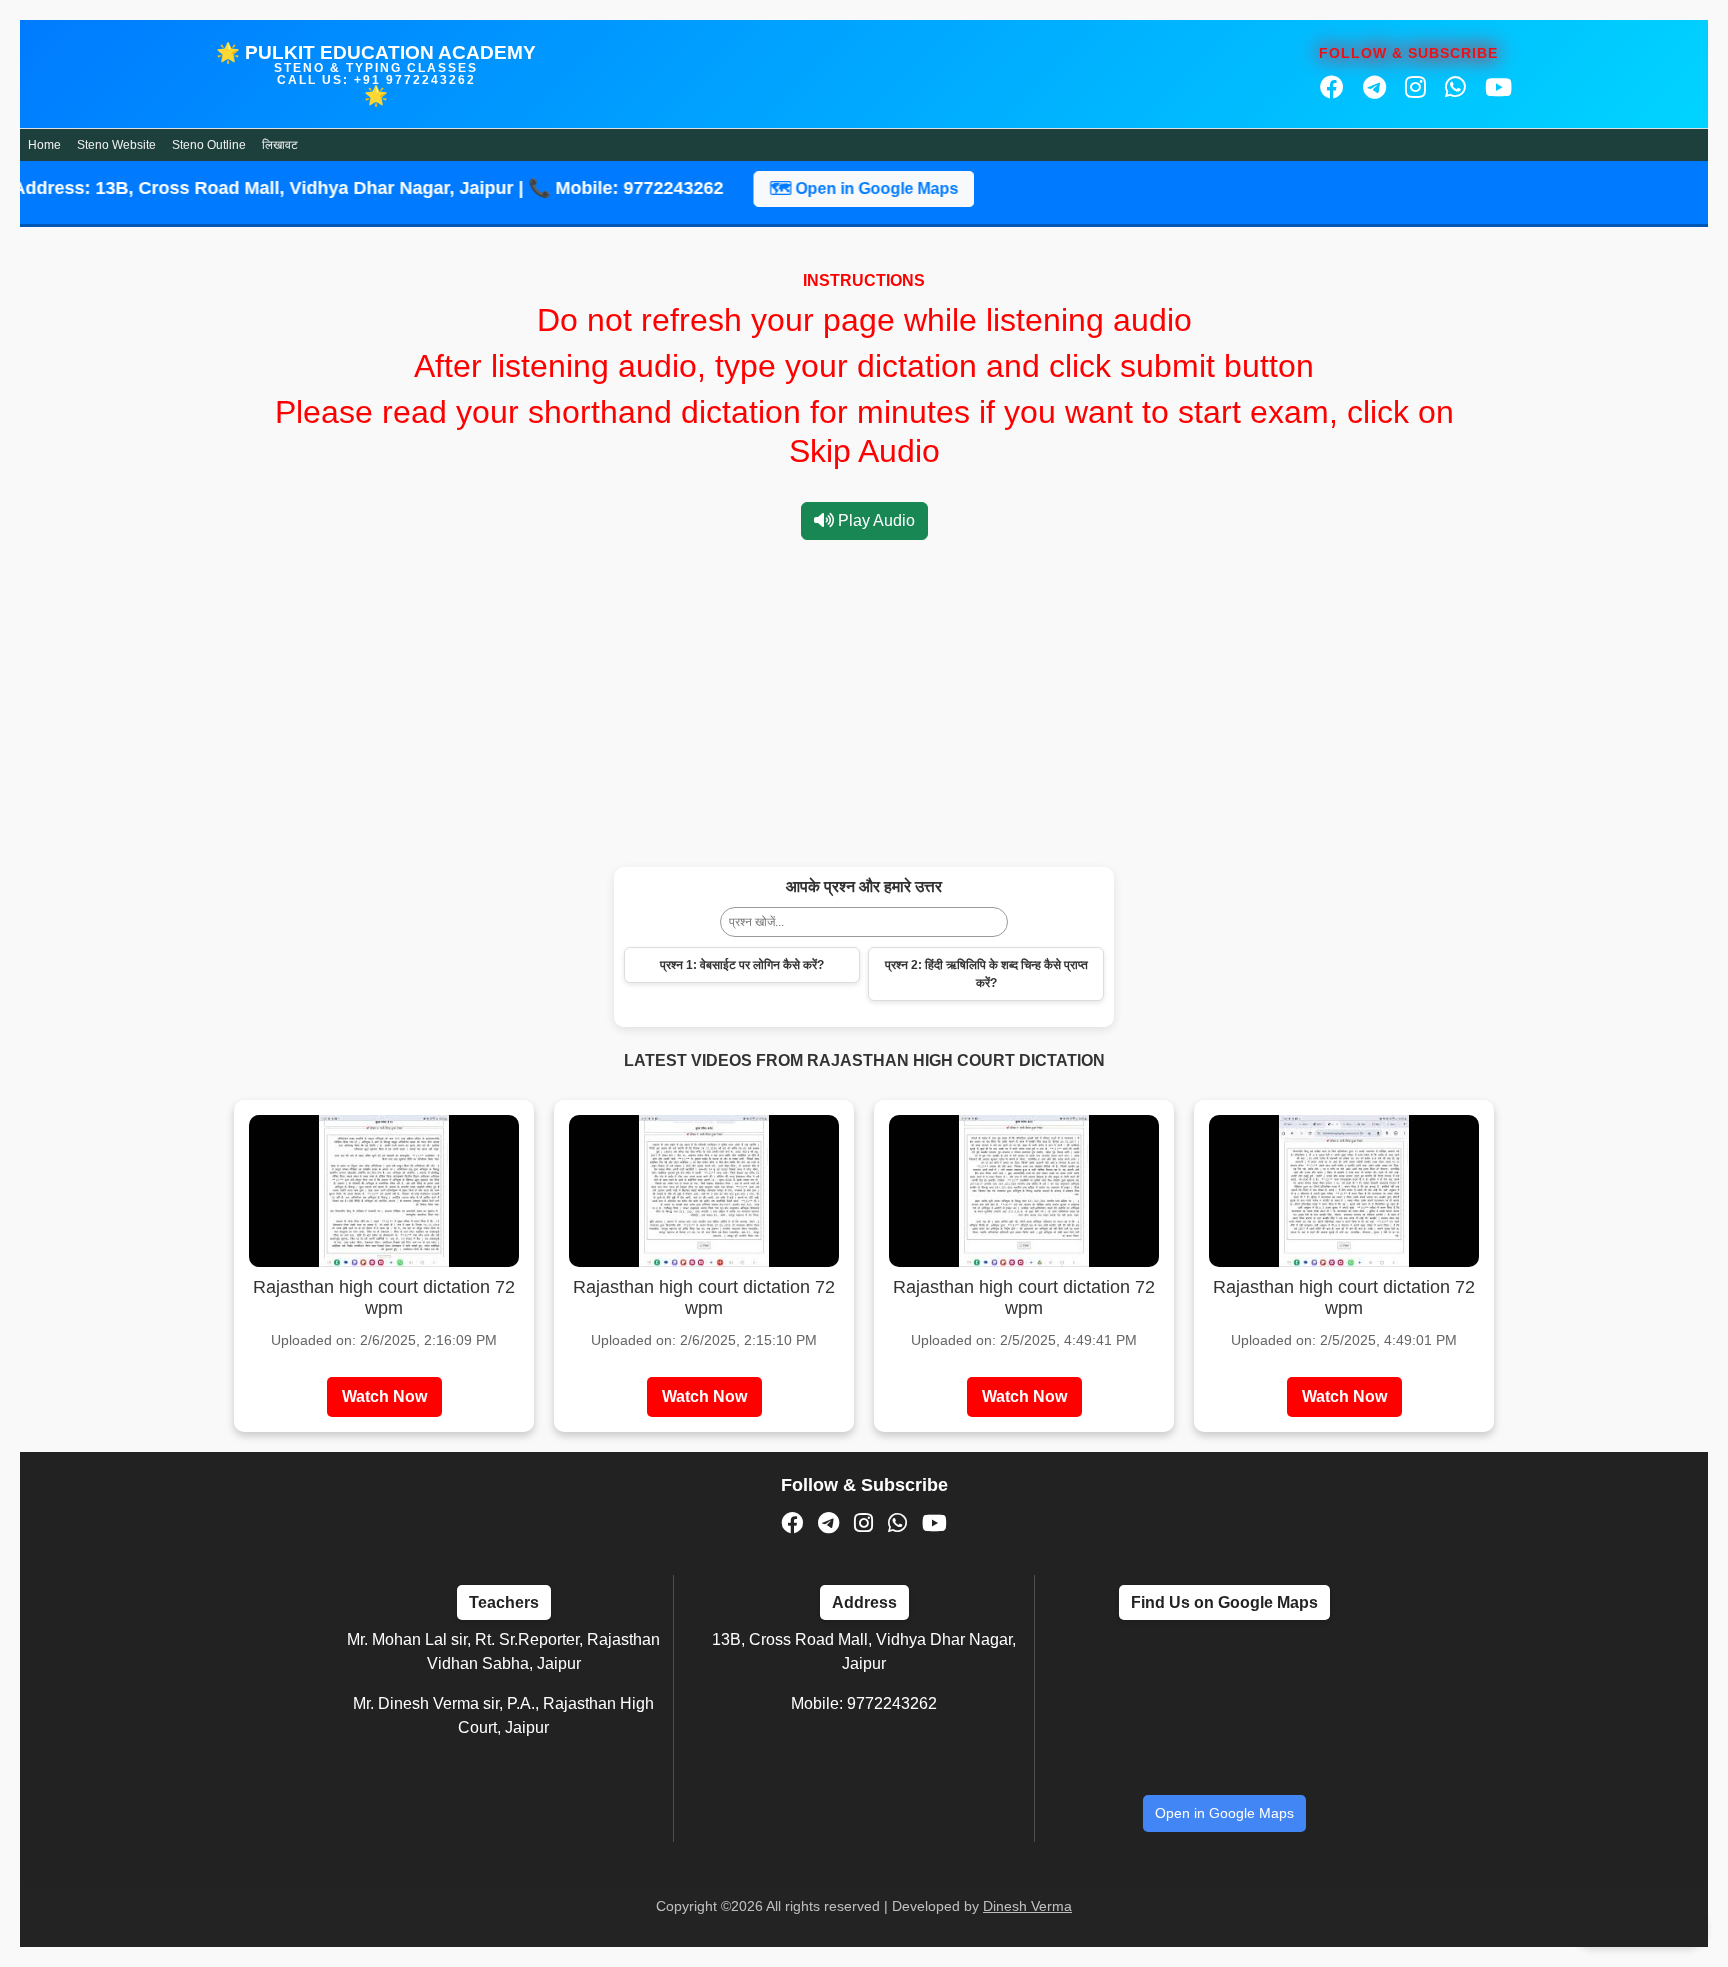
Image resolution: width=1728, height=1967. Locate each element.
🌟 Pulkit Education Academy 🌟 (376, 74)
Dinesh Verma (1027, 1906)
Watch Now (384, 1396)
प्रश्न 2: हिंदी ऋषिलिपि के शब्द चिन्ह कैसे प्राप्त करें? (986, 974)
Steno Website (116, 145)
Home (44, 145)
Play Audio (874, 520)
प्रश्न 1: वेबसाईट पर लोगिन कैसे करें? (742, 965)
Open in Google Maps (1224, 1813)
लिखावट (280, 145)
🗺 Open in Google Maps (796, 188)
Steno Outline (209, 145)
